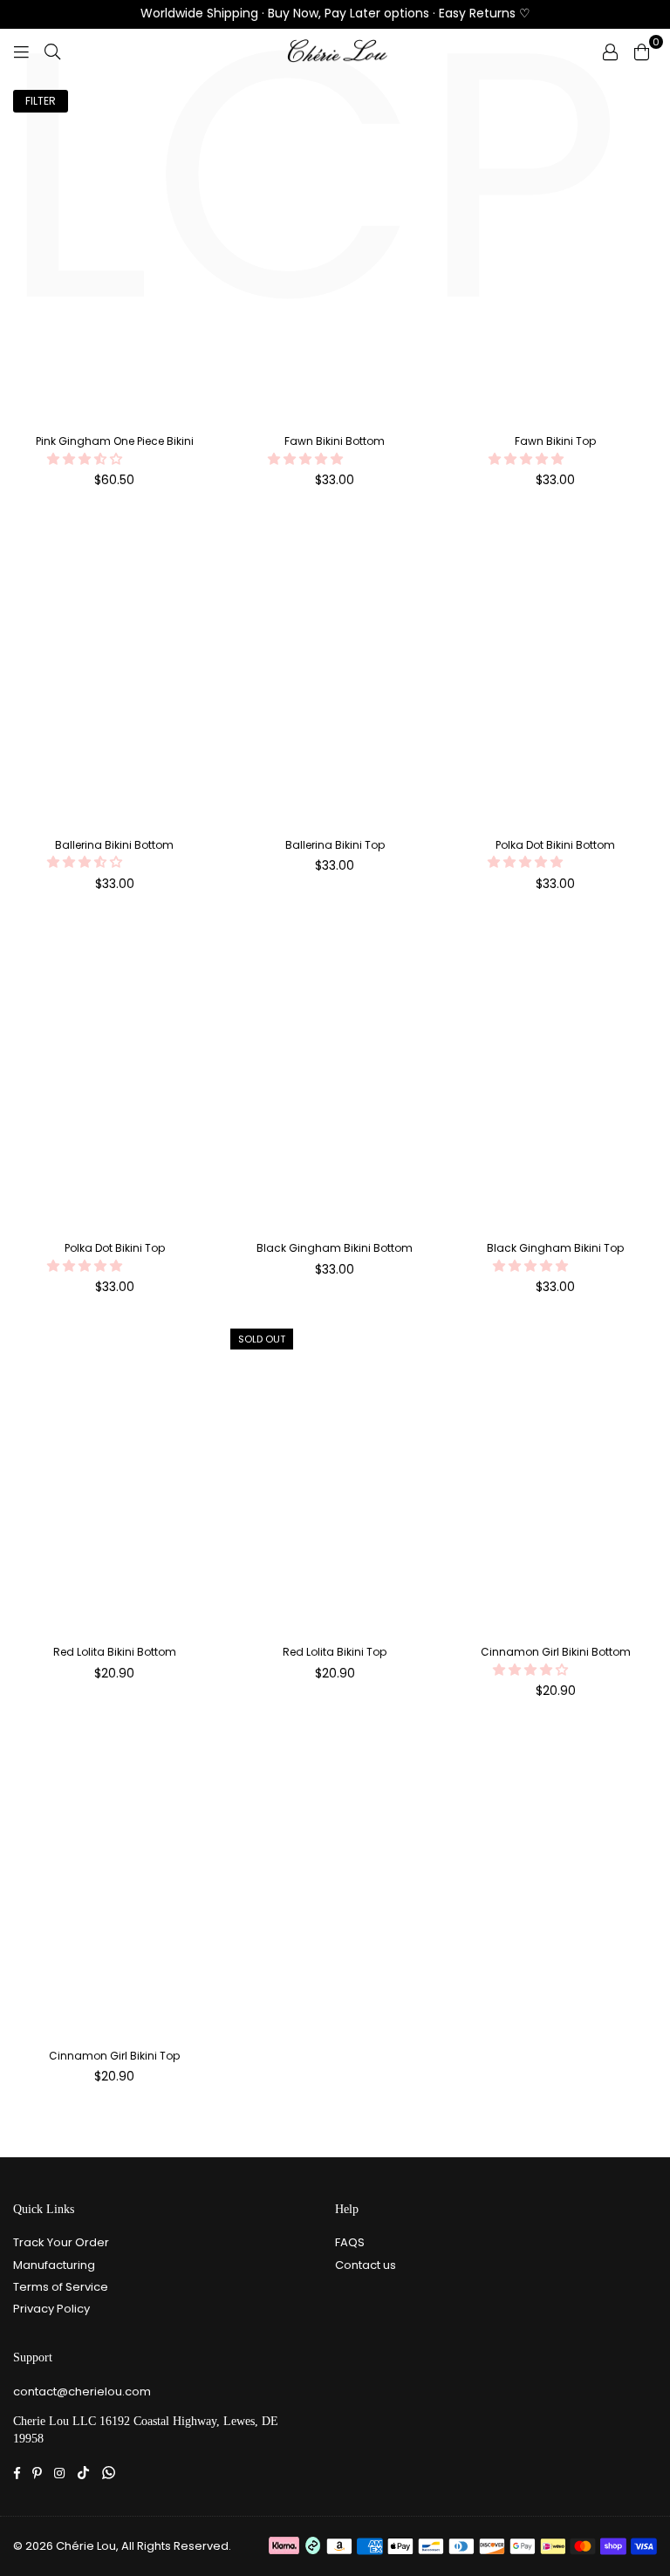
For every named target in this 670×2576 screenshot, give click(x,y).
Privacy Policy (51, 2309)
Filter (41, 101)
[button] (86, 459)
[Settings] (610, 51)
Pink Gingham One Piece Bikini (115, 441)
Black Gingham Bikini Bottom (335, 1248)
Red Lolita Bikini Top (335, 1652)
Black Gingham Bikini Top (555, 1248)
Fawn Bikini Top (555, 441)
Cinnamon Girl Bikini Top (114, 2056)
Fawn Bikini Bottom (335, 441)
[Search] (52, 51)
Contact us (366, 2265)
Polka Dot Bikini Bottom (555, 845)
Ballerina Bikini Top (335, 845)
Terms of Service (61, 2287)
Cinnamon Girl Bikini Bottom (556, 1652)
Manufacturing (54, 2265)
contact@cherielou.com (82, 2392)
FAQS (350, 2242)
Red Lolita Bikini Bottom (115, 1652)
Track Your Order (61, 2242)
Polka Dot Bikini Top (115, 1248)
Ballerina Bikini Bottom (114, 845)
